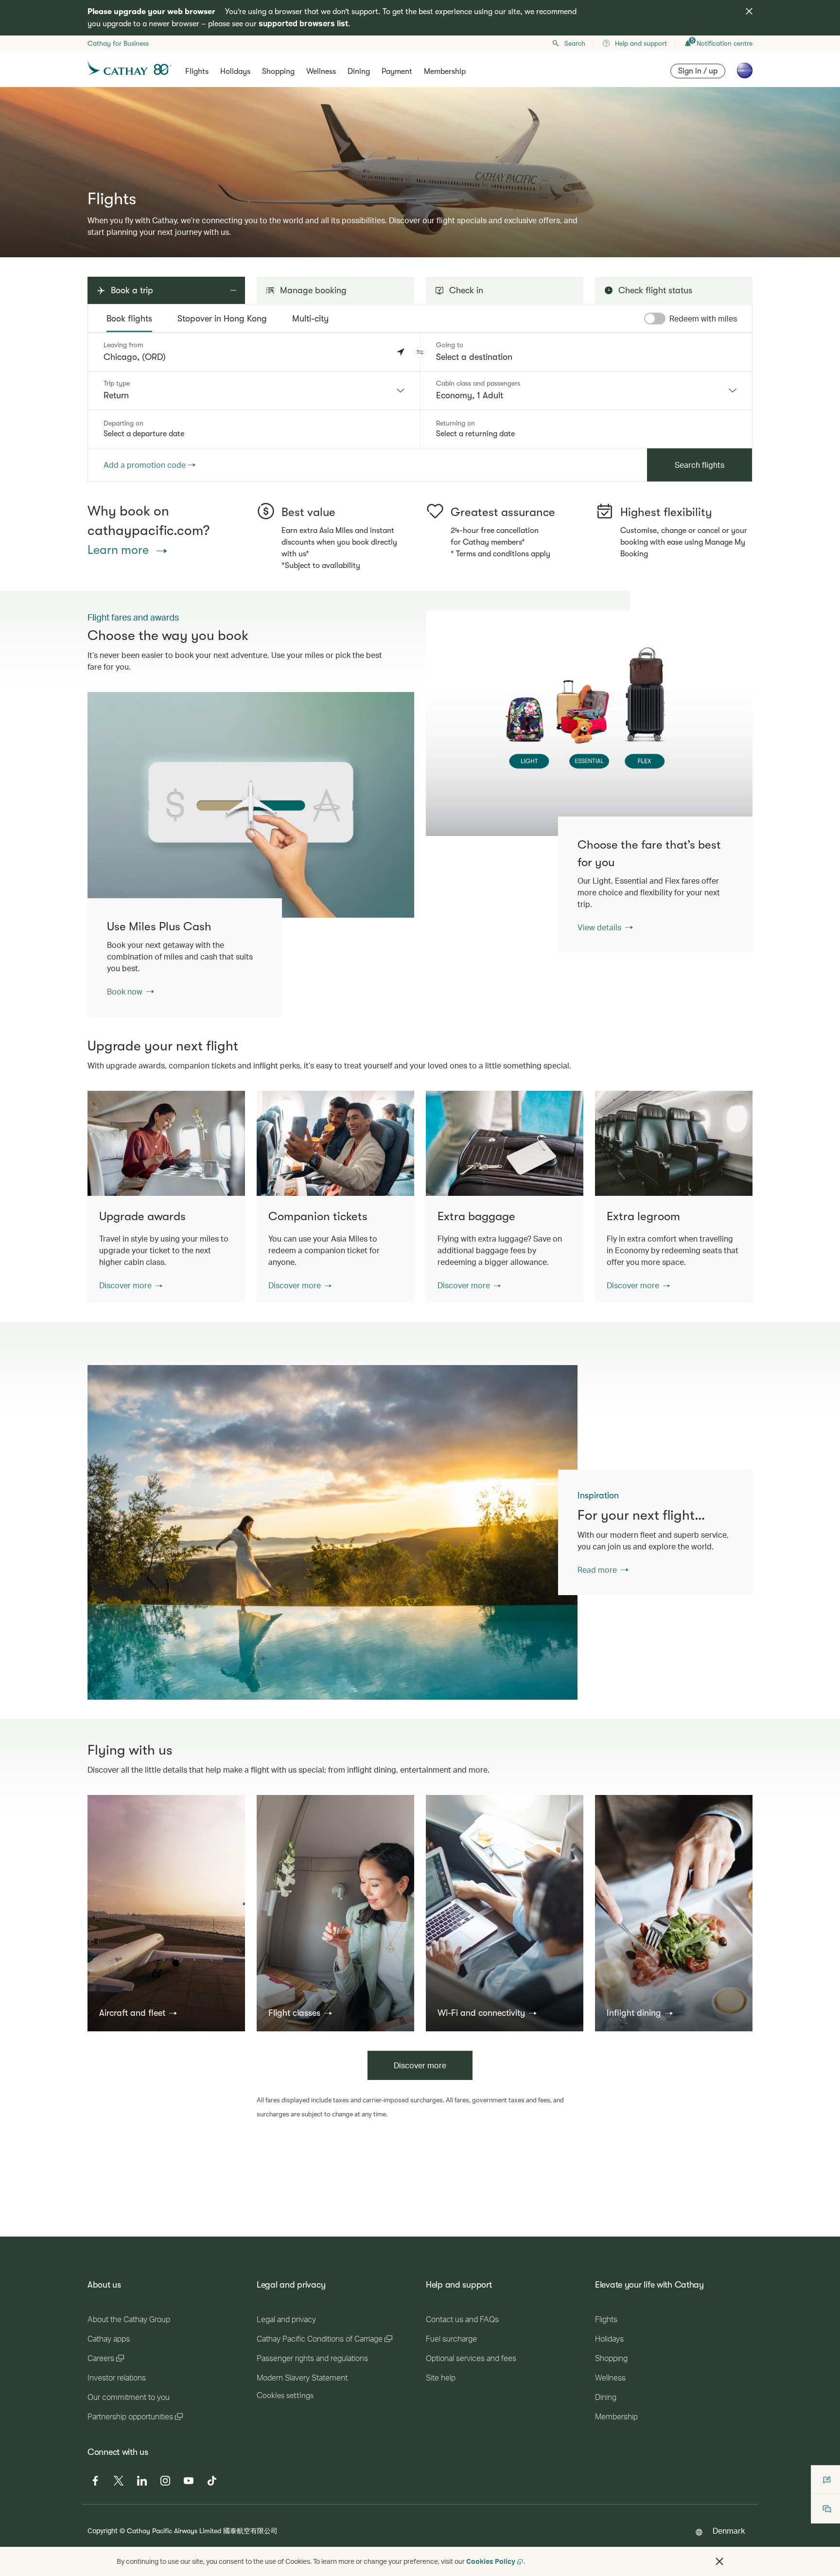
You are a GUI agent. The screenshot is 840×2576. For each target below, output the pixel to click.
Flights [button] (197, 71)
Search (575, 43)
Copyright (103, 2531)
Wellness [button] (321, 71)
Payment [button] (397, 71)
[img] (749, 11)
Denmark (729, 2531)
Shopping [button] (278, 71)
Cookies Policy (491, 2561)
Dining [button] (359, 71)
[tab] (129, 319)
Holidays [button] (235, 71)
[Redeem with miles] (655, 319)
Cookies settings (285, 2396)
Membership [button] (445, 71)
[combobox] (254, 391)
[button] (420, 352)
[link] (589, 723)
